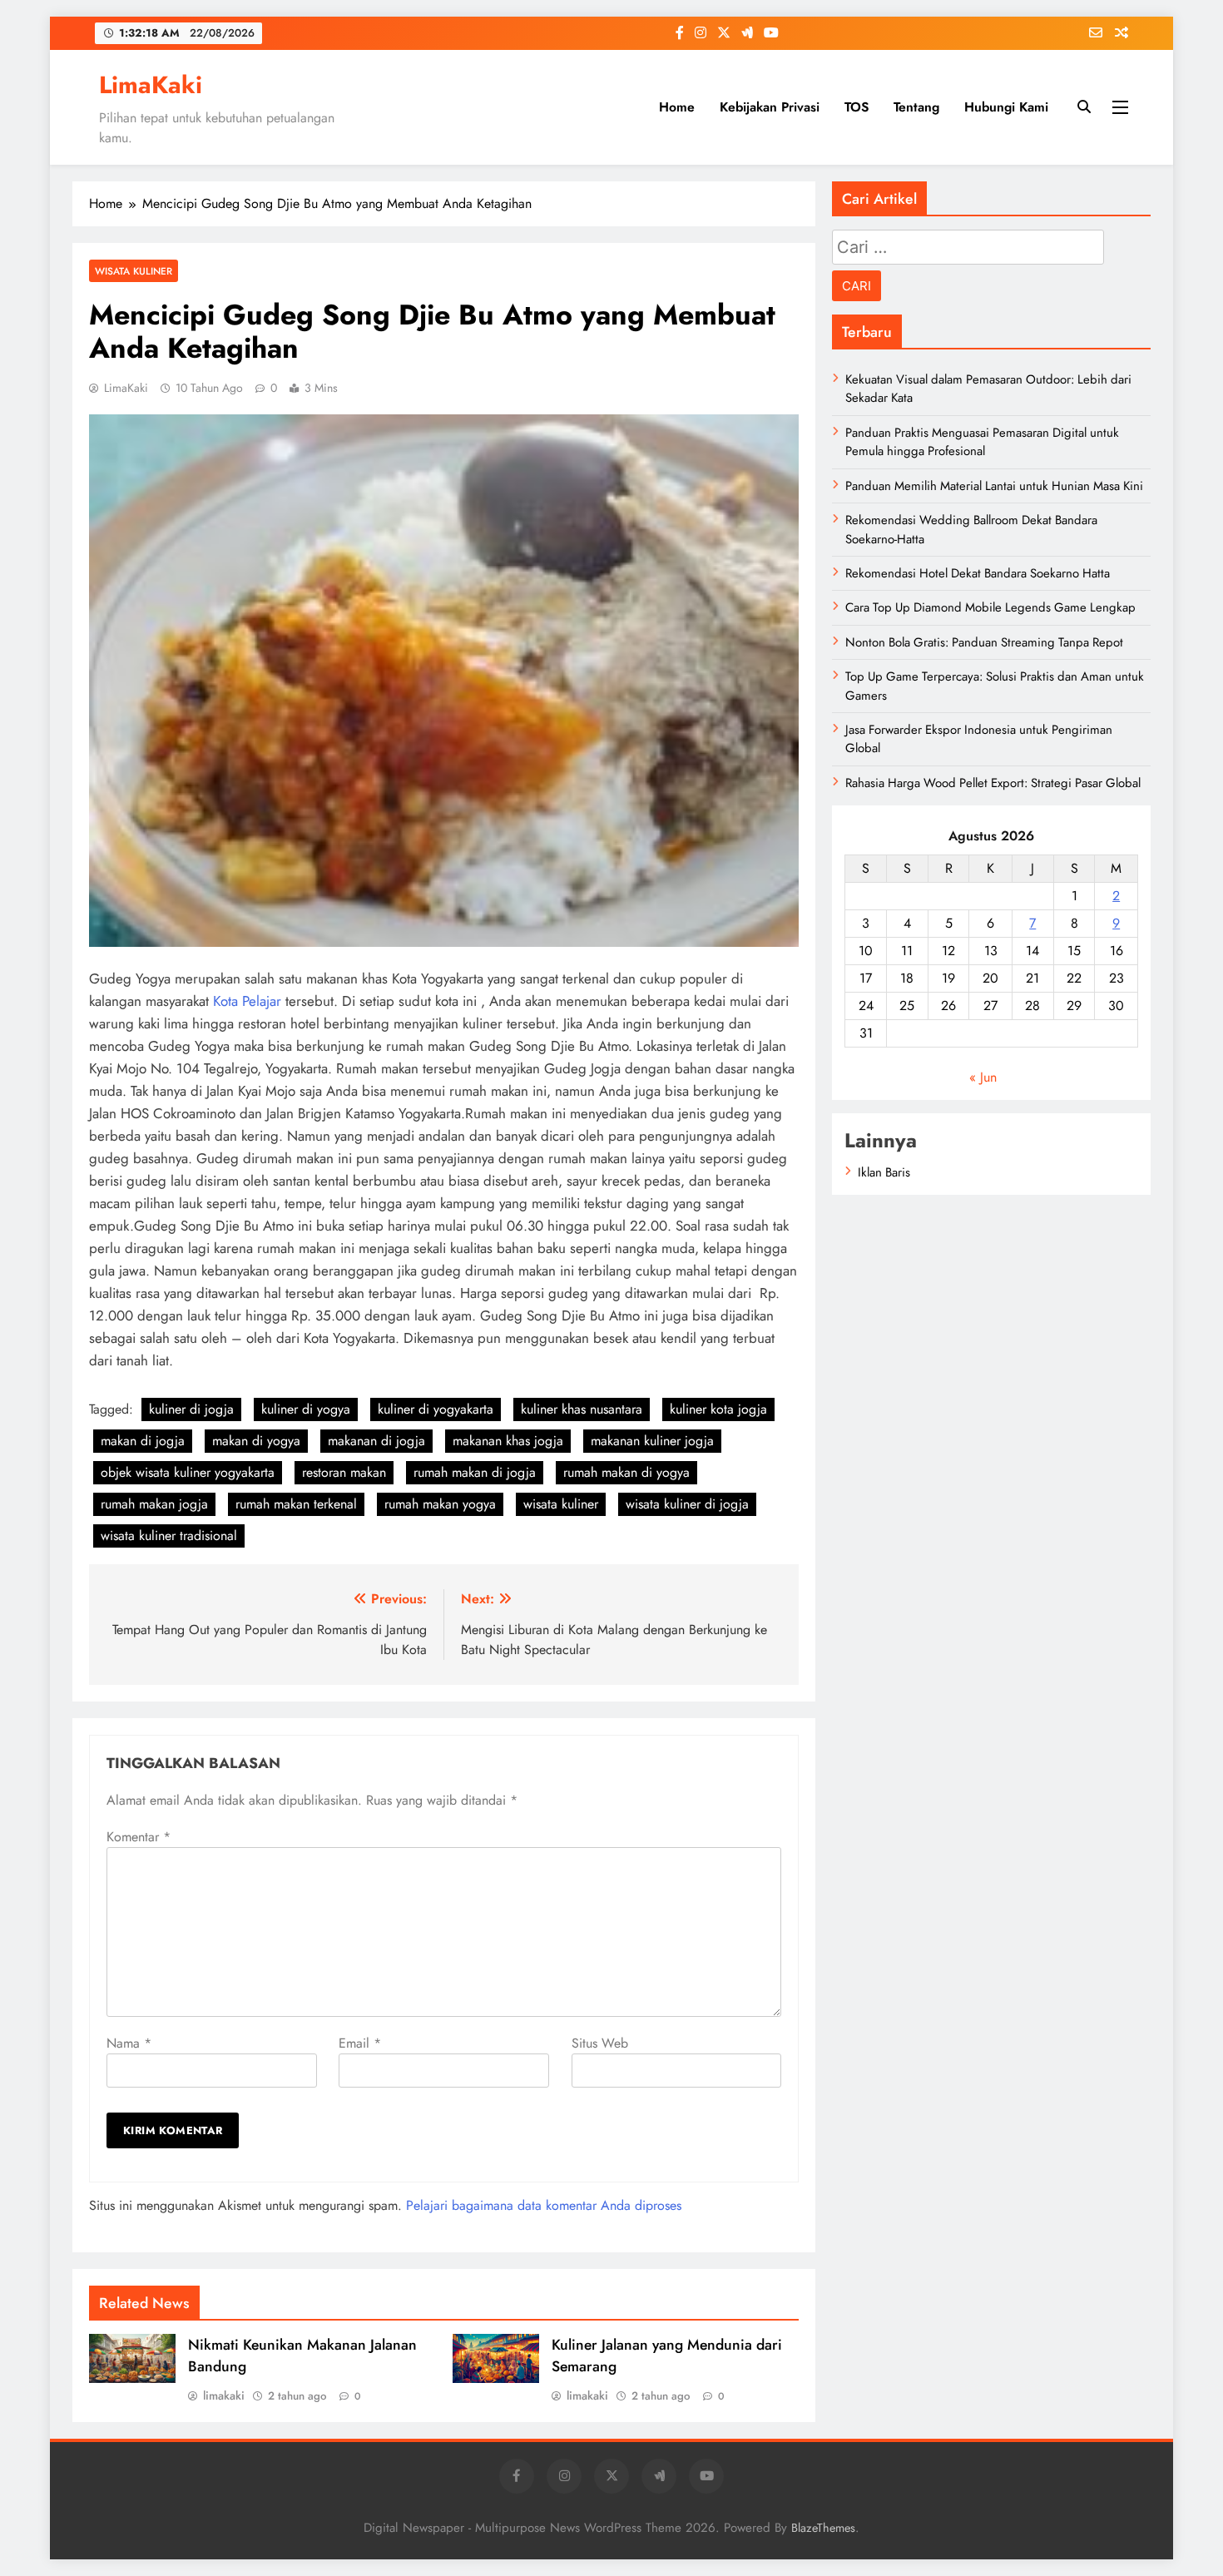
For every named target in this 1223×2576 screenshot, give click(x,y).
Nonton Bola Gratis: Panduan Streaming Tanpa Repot (984, 642)
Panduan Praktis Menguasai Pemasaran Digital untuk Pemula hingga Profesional (982, 442)
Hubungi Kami (1006, 107)
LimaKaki (151, 85)
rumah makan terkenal (296, 1504)
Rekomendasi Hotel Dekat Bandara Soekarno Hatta (978, 573)
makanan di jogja (376, 1441)
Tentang (916, 107)
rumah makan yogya (440, 1504)
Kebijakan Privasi (770, 107)
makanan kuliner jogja (652, 1441)
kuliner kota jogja (718, 1409)
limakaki (224, 2395)
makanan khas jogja (508, 1441)
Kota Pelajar (247, 1001)
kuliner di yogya (306, 1409)
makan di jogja (143, 1441)
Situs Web (600, 2043)
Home (677, 107)
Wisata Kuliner (134, 271)
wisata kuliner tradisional (169, 1536)
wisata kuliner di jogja (687, 1504)
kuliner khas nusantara (582, 1409)
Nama (129, 2043)
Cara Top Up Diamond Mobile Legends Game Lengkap (990, 607)
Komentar (139, 1837)
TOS (857, 107)
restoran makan (344, 1472)
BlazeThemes (823, 2528)
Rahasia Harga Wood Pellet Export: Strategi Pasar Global (993, 783)
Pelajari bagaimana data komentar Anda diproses (544, 2205)
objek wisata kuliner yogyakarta (188, 1472)
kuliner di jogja (191, 1409)
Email (360, 2043)
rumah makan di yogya (626, 1472)
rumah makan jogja (154, 1504)
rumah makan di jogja (475, 1472)
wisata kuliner (561, 1504)
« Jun (983, 1077)
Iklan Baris (884, 1172)
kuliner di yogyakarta (436, 1409)
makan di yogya (256, 1441)
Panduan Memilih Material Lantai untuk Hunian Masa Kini (994, 486)
